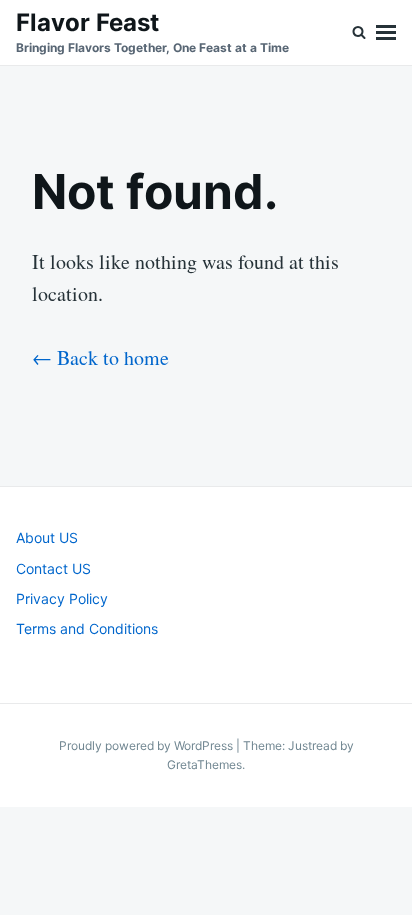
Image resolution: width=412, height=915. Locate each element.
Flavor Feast (87, 22)
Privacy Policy (62, 598)
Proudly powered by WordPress (147, 745)
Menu (386, 32)
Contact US (53, 568)
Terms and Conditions (87, 628)
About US (47, 537)
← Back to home (100, 357)
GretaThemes (204, 764)
